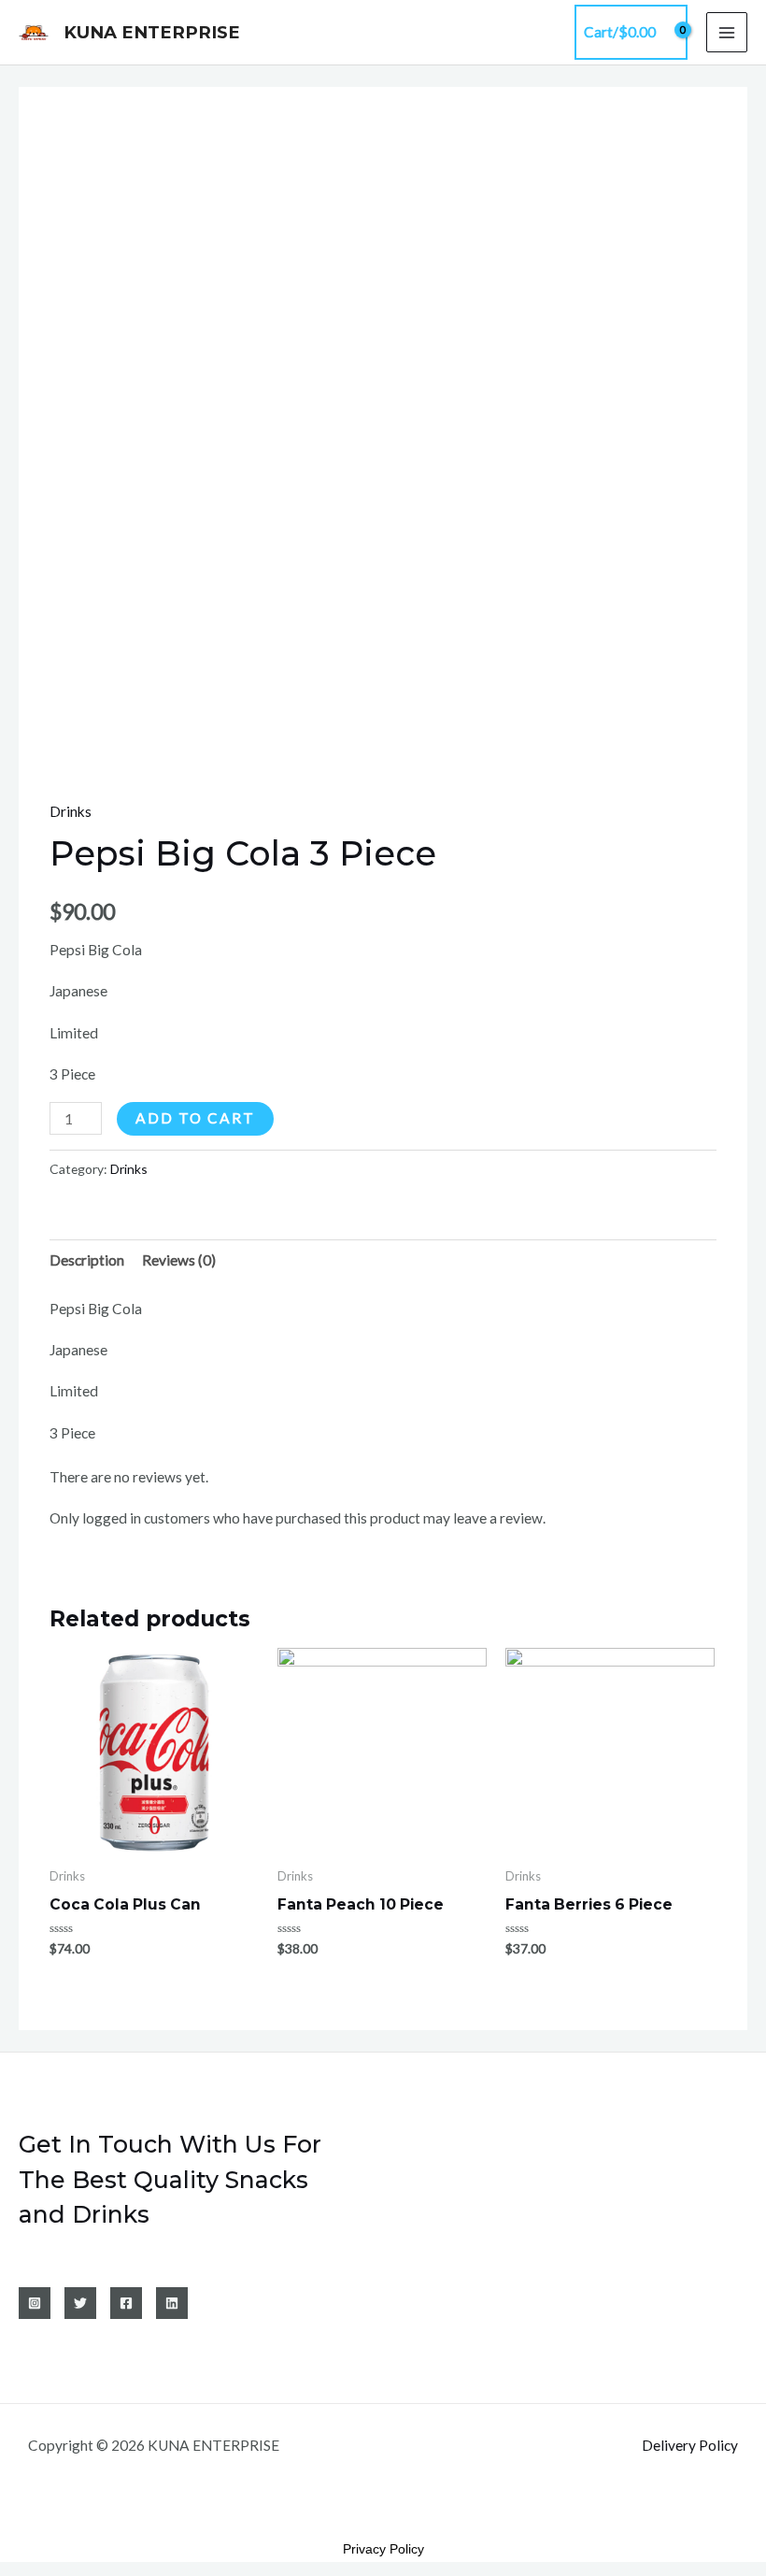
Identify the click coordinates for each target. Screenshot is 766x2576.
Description (87, 1260)
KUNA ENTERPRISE (152, 32)
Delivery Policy (690, 2445)
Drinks (71, 811)
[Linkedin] (172, 2303)
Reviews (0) (179, 1260)
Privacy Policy (383, 2549)
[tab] (87, 1260)
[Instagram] (35, 2303)
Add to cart (195, 1118)
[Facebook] (126, 2303)
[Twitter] (80, 2303)
